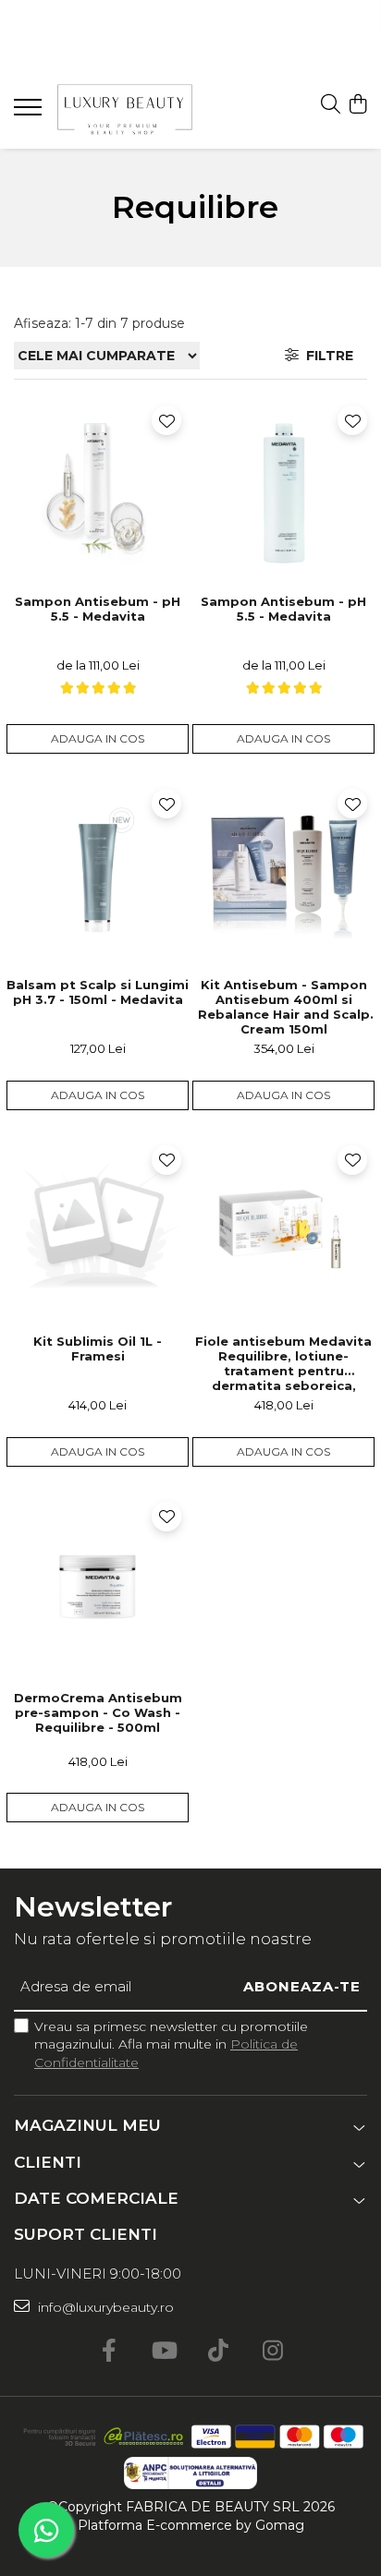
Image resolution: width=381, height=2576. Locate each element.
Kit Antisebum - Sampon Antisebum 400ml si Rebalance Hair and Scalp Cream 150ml (284, 1006)
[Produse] (30, 113)
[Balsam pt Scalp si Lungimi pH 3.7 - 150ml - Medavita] (98, 872)
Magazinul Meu (87, 2125)
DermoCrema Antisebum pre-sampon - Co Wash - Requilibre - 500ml (98, 1712)
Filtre (326, 356)
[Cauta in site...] (331, 105)
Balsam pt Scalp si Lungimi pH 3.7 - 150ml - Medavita (98, 992)
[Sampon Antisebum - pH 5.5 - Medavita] (98, 489)
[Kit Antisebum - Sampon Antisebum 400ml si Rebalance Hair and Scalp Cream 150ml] (283, 872)
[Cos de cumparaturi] (357, 105)
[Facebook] (109, 2352)
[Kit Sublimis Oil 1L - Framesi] (98, 1229)
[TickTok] (218, 2352)
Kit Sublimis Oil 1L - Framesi (98, 1348)
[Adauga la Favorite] (166, 420)
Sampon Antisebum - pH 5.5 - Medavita (98, 609)
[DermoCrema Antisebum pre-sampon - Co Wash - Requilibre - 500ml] (98, 1585)
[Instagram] (272, 2352)
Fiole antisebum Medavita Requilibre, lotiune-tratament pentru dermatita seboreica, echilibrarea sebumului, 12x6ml (283, 1363)
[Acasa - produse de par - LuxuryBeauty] (125, 109)
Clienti (48, 2162)
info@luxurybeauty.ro (104, 2307)
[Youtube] (163, 2352)
